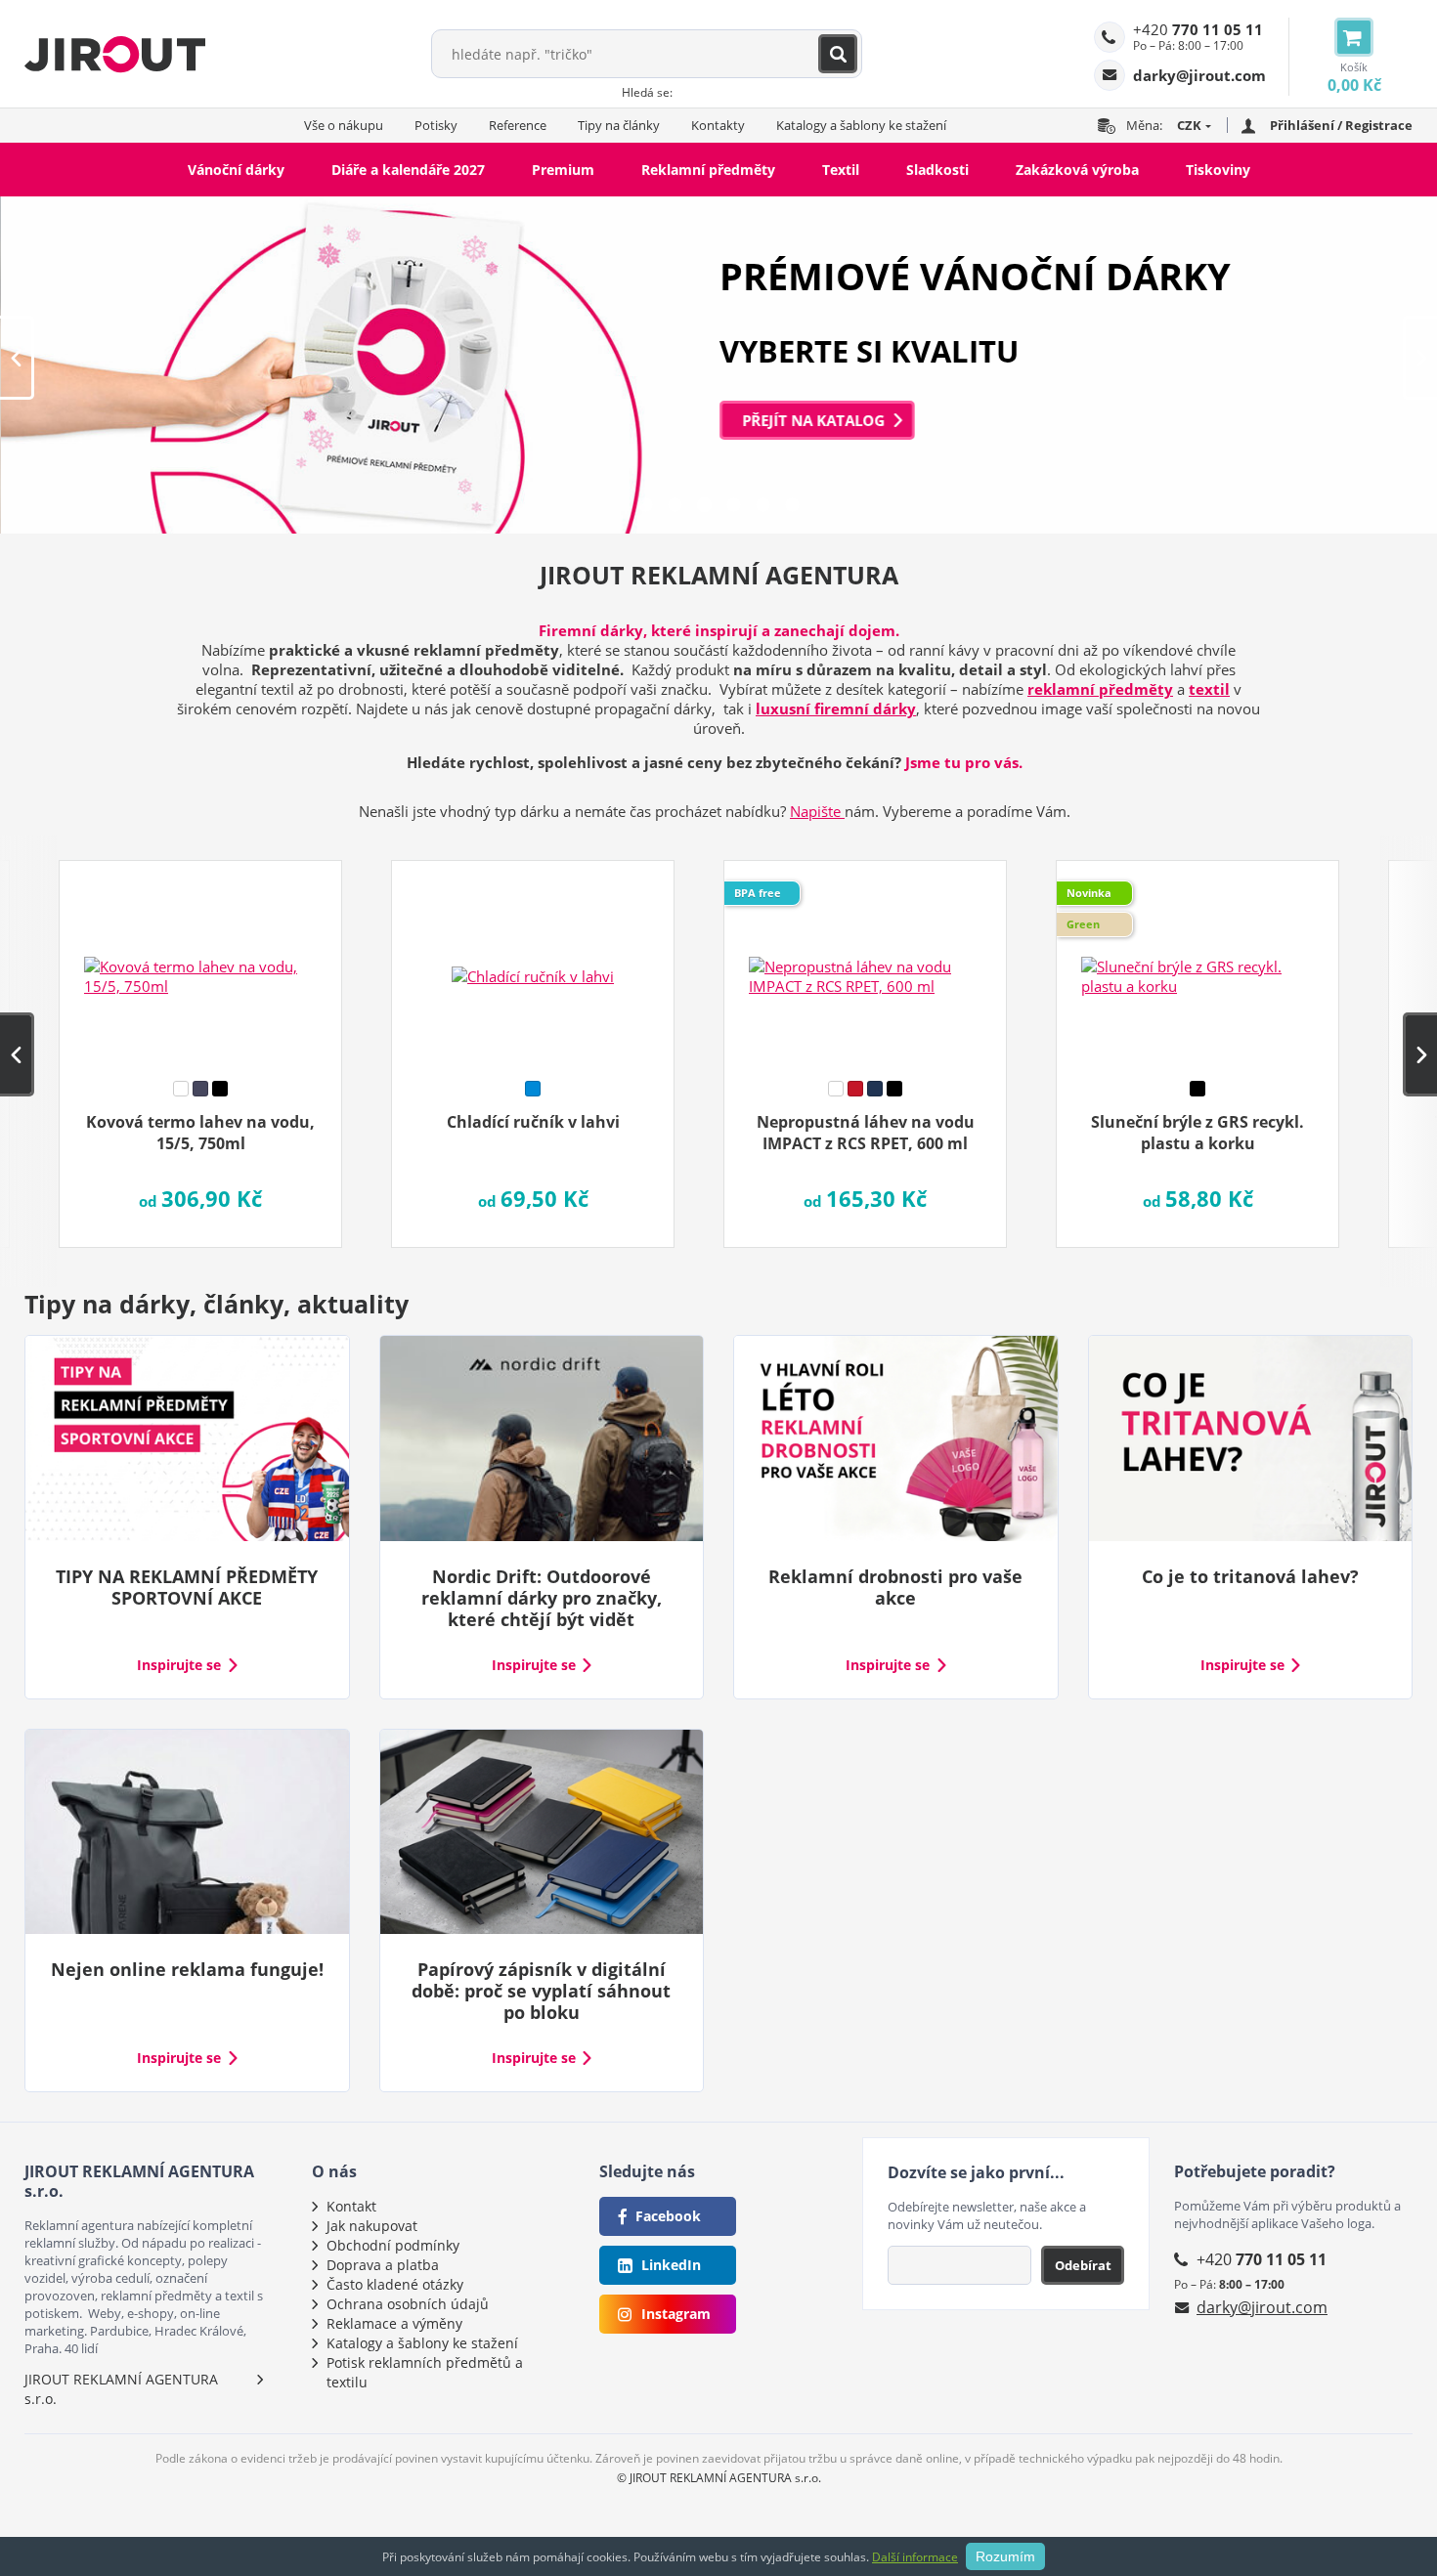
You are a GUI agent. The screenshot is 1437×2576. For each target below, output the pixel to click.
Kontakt (351, 2206)
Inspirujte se (179, 1665)
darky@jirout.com (1262, 2307)
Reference (518, 125)
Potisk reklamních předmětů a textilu (425, 2372)
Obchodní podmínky (393, 2245)
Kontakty (718, 125)
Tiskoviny (1218, 170)
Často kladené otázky (395, 2284)
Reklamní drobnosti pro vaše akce (895, 1587)
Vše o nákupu (344, 125)
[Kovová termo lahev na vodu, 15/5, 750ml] (200, 964)
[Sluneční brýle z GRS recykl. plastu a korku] (1197, 964)
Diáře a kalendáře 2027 (408, 170)
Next (1420, 358)
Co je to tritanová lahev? (1250, 1576)
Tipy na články (619, 125)
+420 (1198, 29)
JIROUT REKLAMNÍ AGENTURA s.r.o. (121, 2389)
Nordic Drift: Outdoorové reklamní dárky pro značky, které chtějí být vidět (542, 1598)
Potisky (436, 125)
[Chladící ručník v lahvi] (533, 964)
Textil (841, 170)
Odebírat (1083, 2265)
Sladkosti (937, 170)
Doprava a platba (383, 2265)
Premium (563, 170)
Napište (817, 811)
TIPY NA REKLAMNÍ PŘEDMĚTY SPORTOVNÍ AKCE (187, 1587)
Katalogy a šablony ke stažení (861, 125)
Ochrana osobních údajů (408, 2304)
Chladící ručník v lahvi (533, 1122)
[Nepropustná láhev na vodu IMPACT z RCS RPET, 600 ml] (865, 964)
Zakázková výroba (1077, 170)
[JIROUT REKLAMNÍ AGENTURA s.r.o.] (115, 54)
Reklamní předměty (708, 170)
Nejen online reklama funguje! (187, 1969)
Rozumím (1005, 2556)
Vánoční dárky (236, 170)
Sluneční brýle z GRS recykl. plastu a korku (1197, 1133)
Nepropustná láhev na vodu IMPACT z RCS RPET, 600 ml (866, 1133)
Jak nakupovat (372, 2226)
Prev (17, 358)
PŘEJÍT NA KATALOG (812, 420)
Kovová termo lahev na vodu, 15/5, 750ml (200, 1133)
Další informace (915, 2557)
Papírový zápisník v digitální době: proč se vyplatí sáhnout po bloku (541, 1991)
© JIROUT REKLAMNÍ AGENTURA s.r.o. (719, 2478)
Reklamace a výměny (394, 2323)
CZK (1189, 125)
